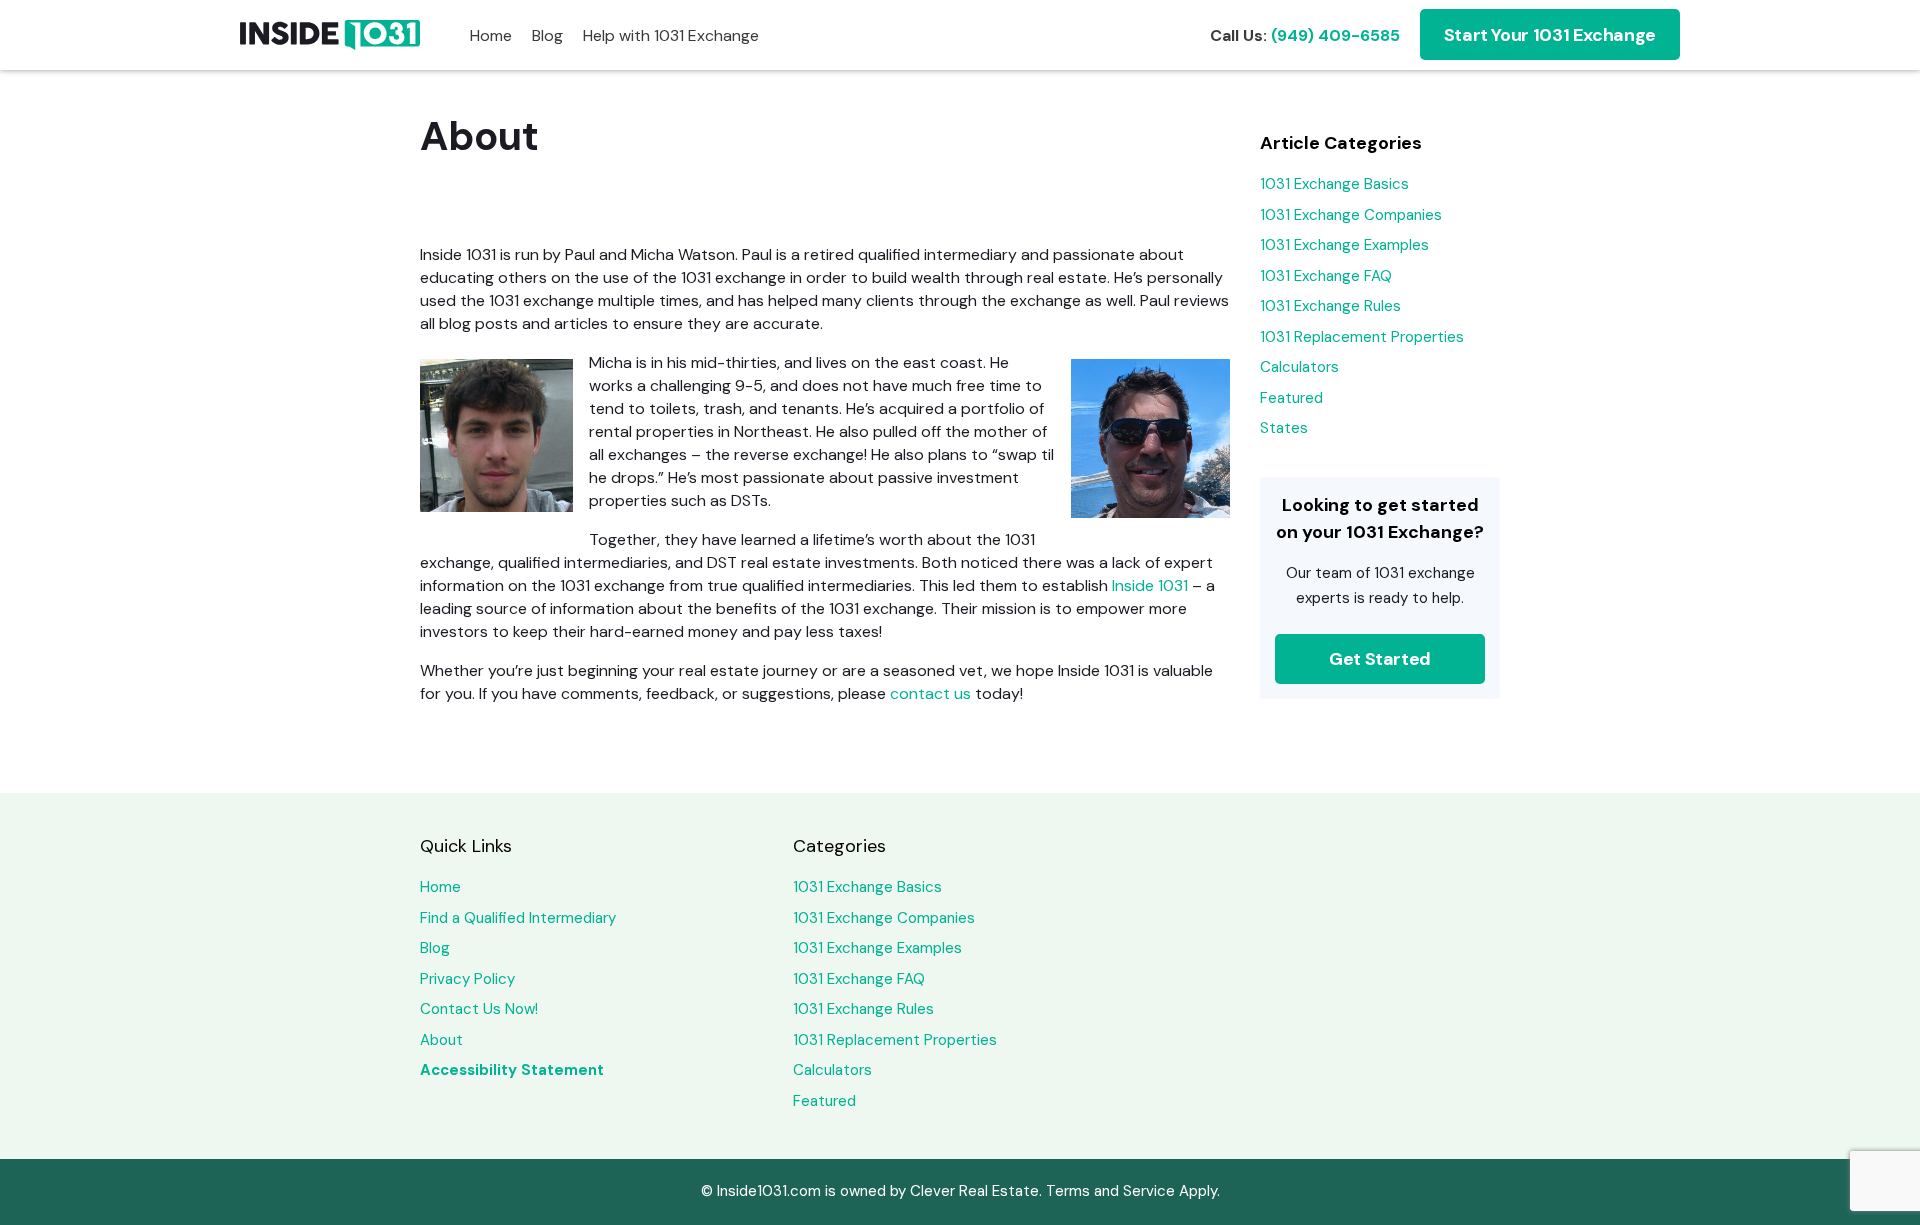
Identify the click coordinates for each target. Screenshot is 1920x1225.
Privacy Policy (467, 979)
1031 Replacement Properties (1362, 337)
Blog (547, 35)
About (441, 1040)
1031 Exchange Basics (1334, 184)
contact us (930, 693)
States (1284, 428)
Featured (1291, 398)
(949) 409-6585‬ (1335, 35)
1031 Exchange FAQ (1326, 276)
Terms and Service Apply (1131, 1191)
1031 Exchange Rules (1330, 306)
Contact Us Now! (479, 1009)
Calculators (1299, 367)
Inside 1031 (1150, 585)
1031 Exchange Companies (1351, 215)
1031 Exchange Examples (1344, 245)
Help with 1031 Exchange (671, 35)
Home (491, 35)
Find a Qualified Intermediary (518, 918)
